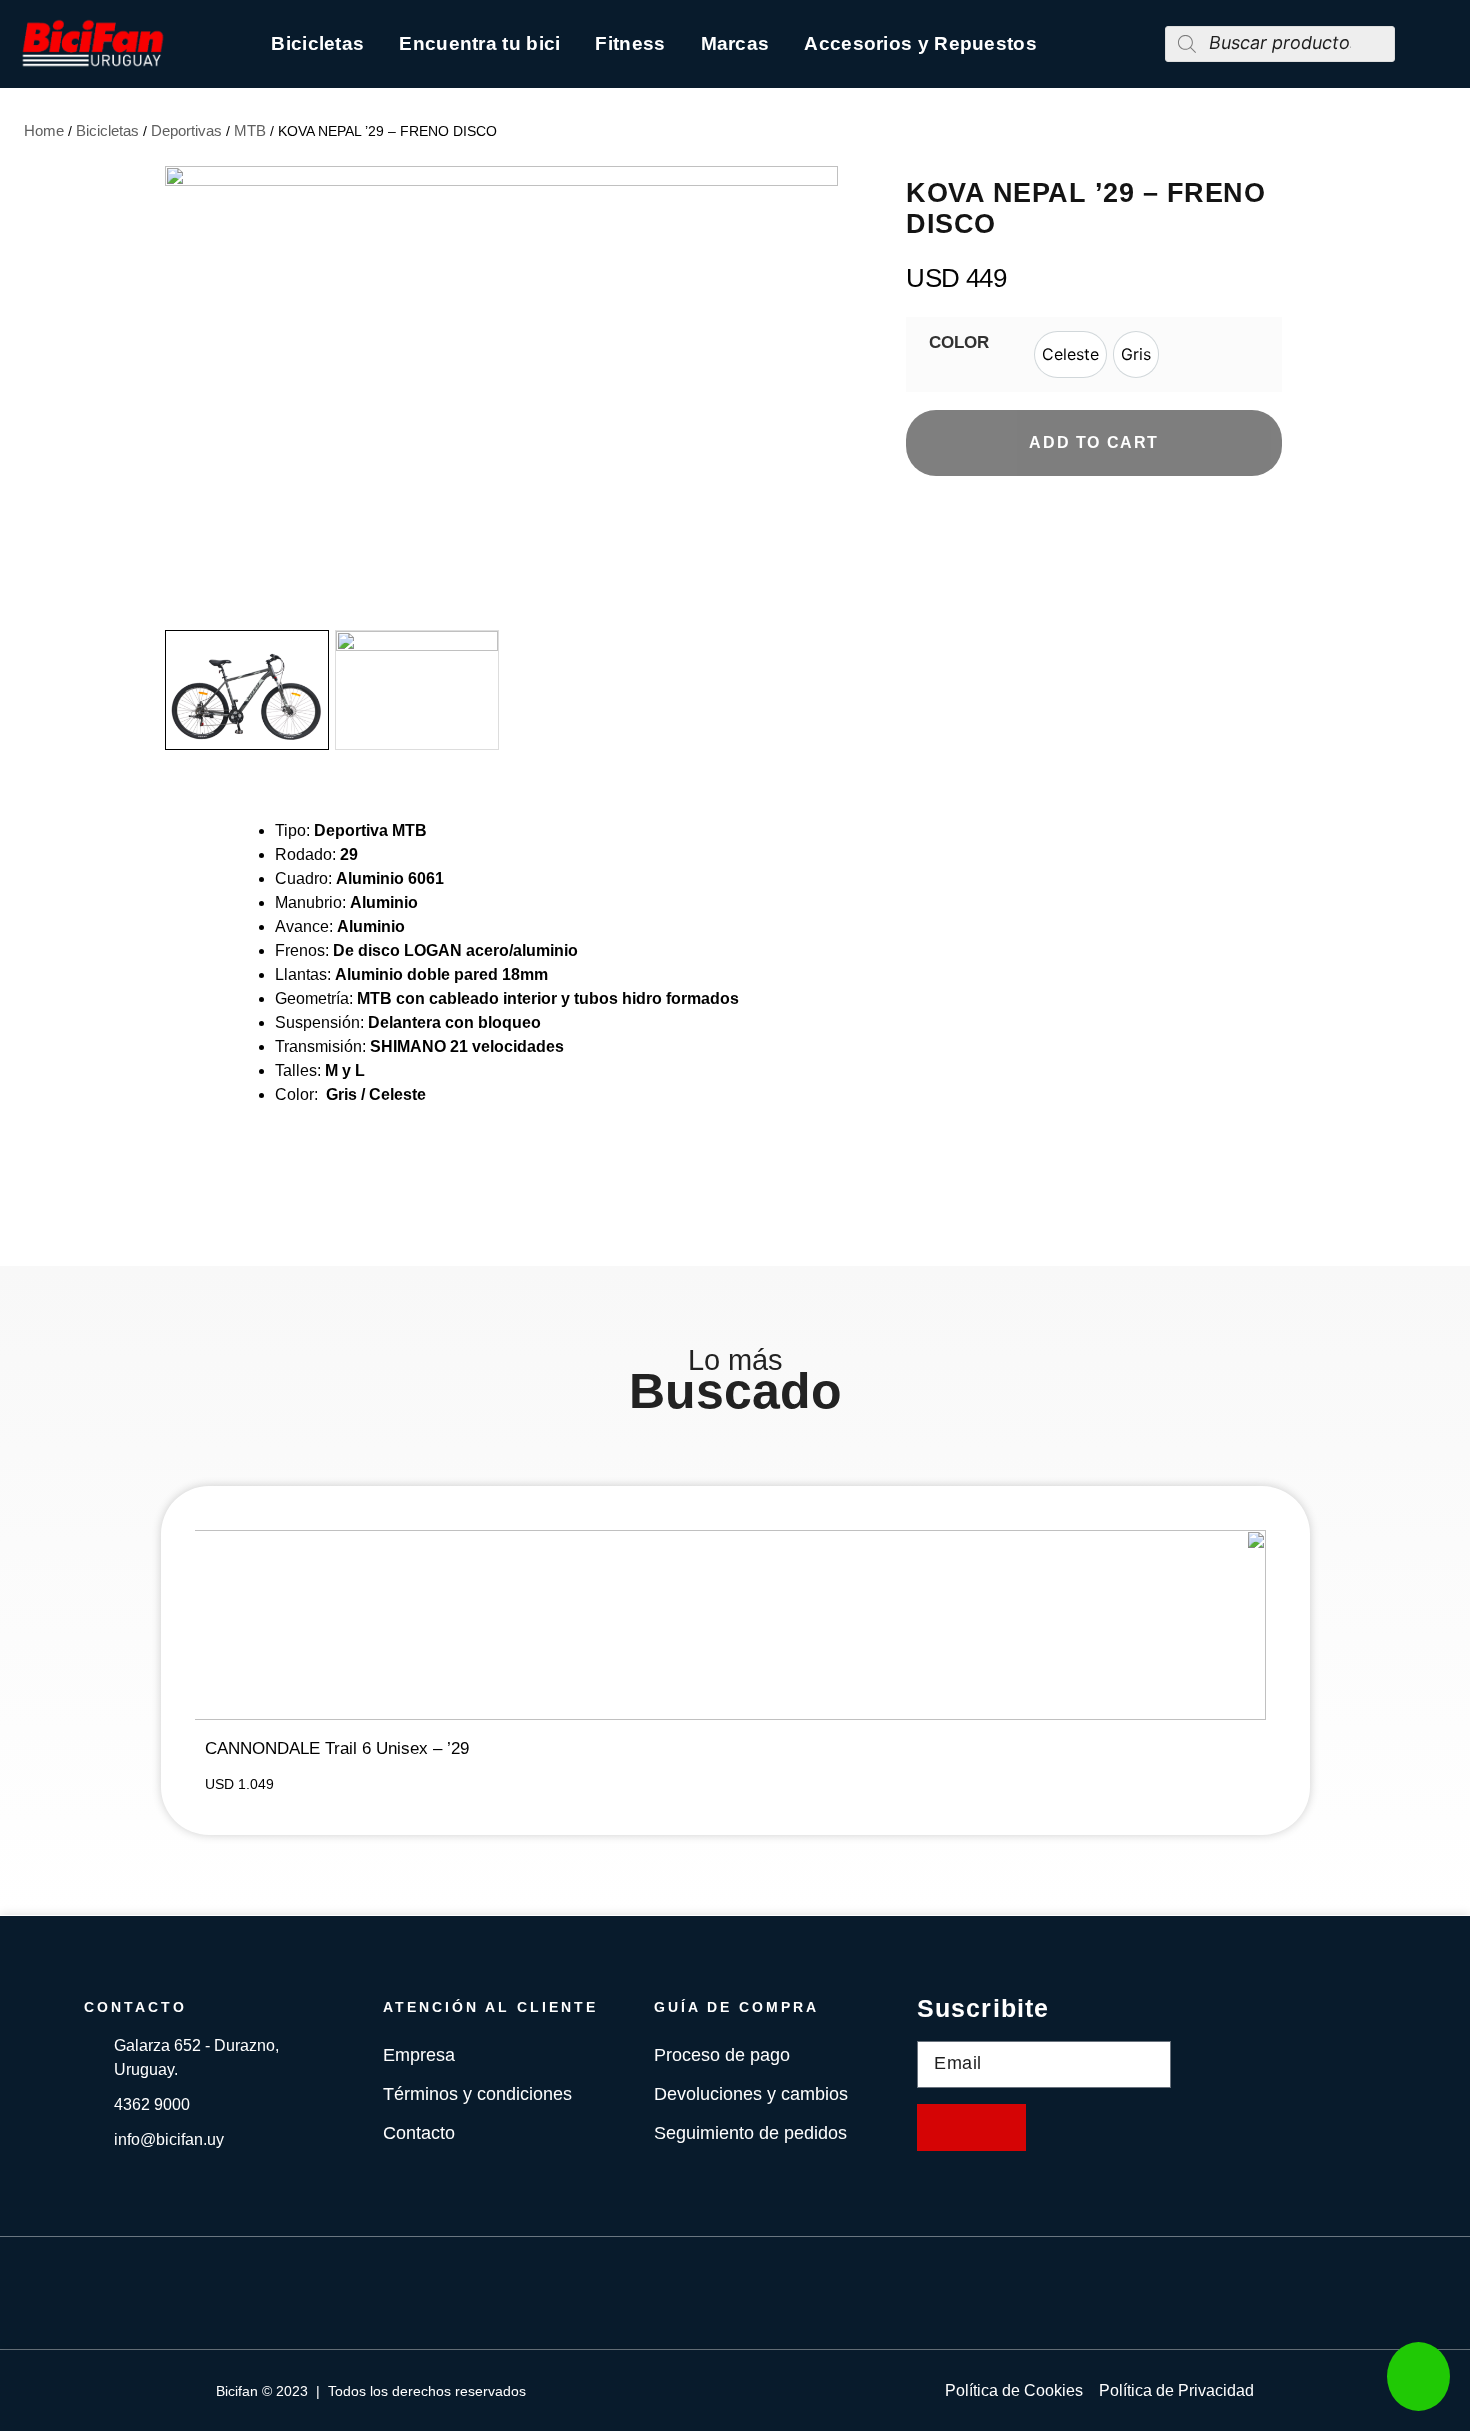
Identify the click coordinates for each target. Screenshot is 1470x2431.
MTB (250, 130)
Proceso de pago (722, 2055)
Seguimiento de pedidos (750, 2133)
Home (44, 130)
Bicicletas (107, 130)
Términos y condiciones (477, 2094)
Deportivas (186, 130)
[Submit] (971, 2127)
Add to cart (1094, 442)
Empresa (419, 2055)
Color (959, 342)
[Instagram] (765, 2293)
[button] (819, 395)
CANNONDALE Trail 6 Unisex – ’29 (337, 1748)
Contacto (419, 2133)
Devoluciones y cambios (751, 2094)
